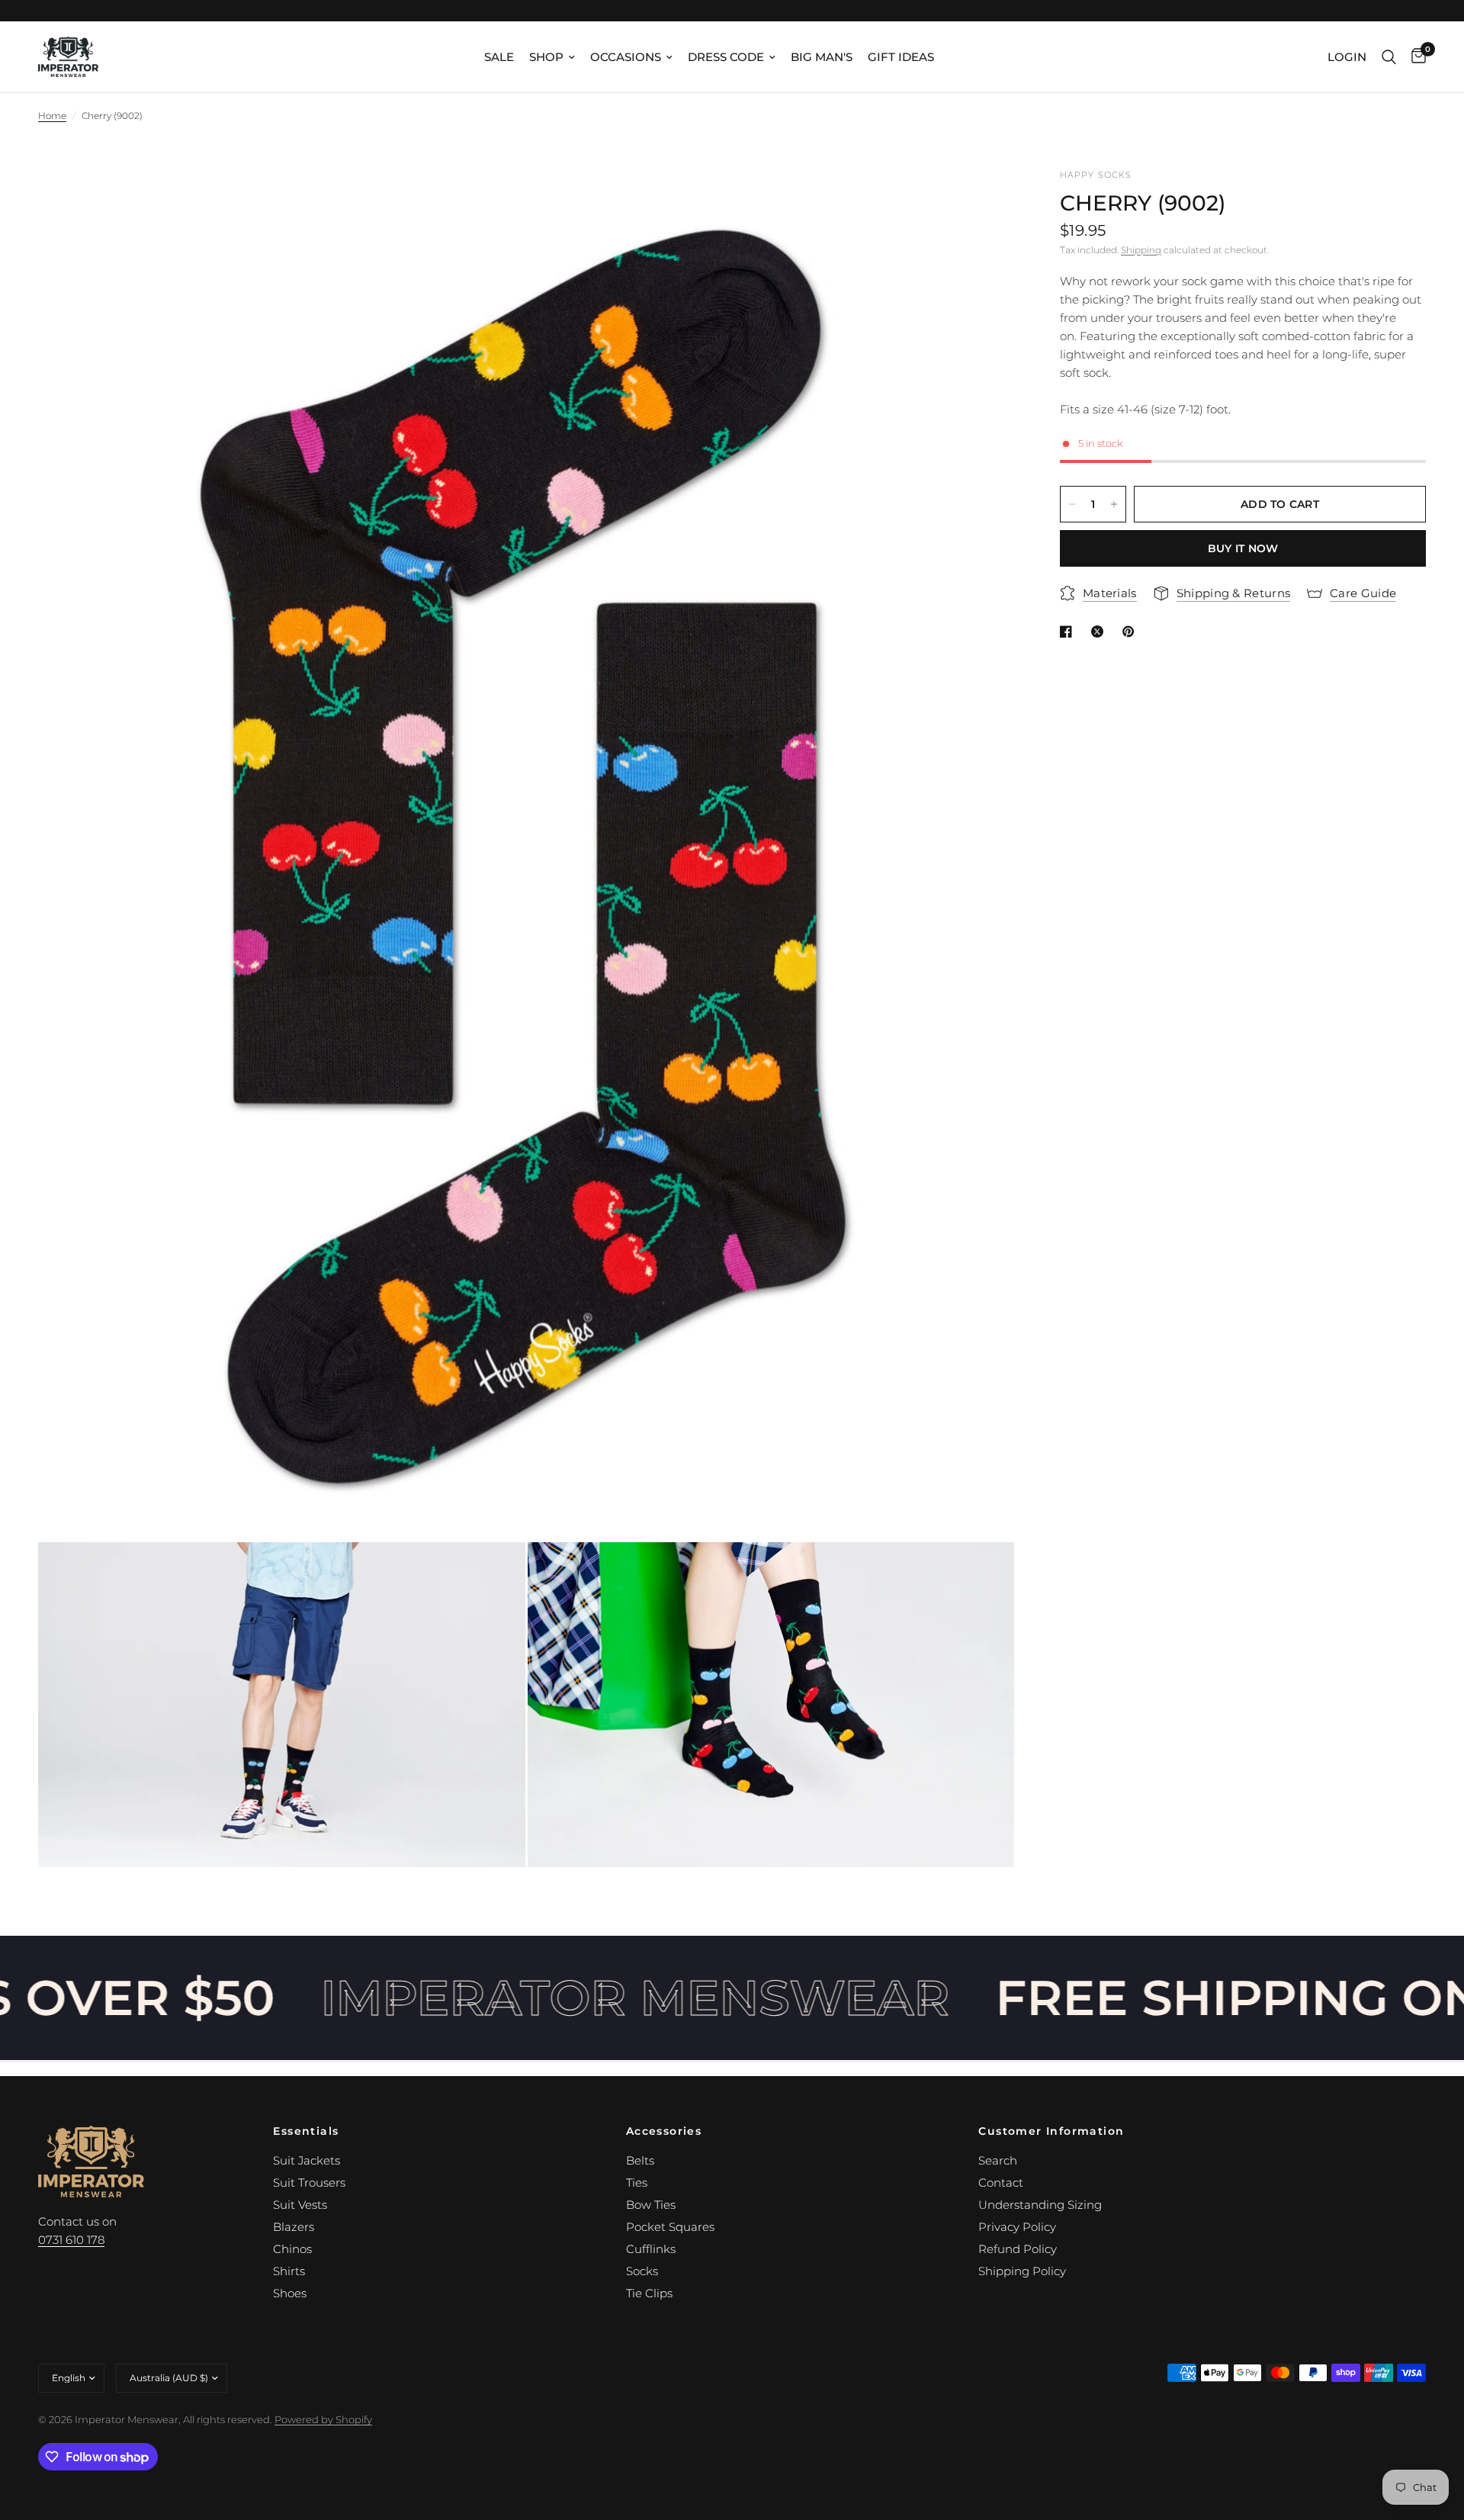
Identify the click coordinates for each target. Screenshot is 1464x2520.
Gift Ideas (901, 57)
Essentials (306, 2131)
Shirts (289, 2271)
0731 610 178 (71, 2240)
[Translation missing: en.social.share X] (1100, 632)
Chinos (292, 2249)
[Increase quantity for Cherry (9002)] (1114, 504)
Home (52, 116)
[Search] (1389, 57)
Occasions (626, 57)
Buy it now (1243, 548)
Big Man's (822, 57)
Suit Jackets (307, 2160)
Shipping (1141, 250)
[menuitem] (499, 57)
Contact (1001, 2182)
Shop (546, 57)
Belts (640, 2160)
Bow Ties (651, 2205)
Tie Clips (649, 2293)
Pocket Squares (670, 2227)
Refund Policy (1018, 2249)
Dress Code (726, 57)
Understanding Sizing (1040, 2205)
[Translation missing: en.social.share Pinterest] (1132, 632)
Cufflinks (651, 2249)
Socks (642, 2271)
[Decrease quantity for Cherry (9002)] (1072, 504)
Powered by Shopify (323, 2419)
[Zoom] (982, 201)
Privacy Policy (1017, 2227)
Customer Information (1051, 2131)
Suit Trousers (309, 2182)
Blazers (294, 2227)
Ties (637, 2182)
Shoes (290, 2293)
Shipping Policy (1022, 2271)
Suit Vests (300, 2205)
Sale (499, 57)
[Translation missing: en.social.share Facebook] (1069, 632)
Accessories (664, 2131)
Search (998, 2160)
